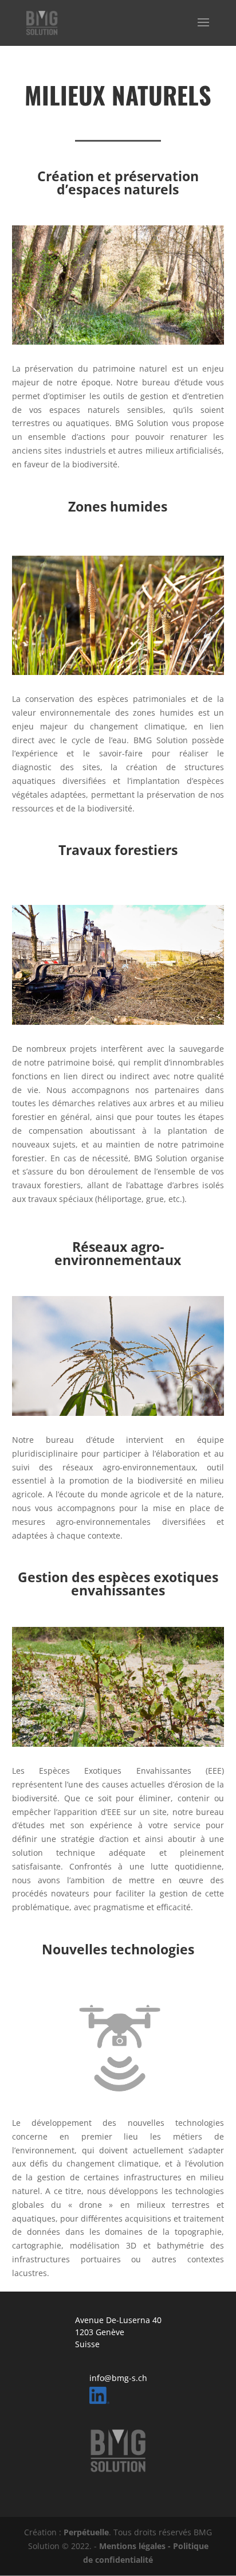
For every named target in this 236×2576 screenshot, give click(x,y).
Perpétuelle (86, 2532)
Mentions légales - (136, 2546)
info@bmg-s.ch (118, 2378)
